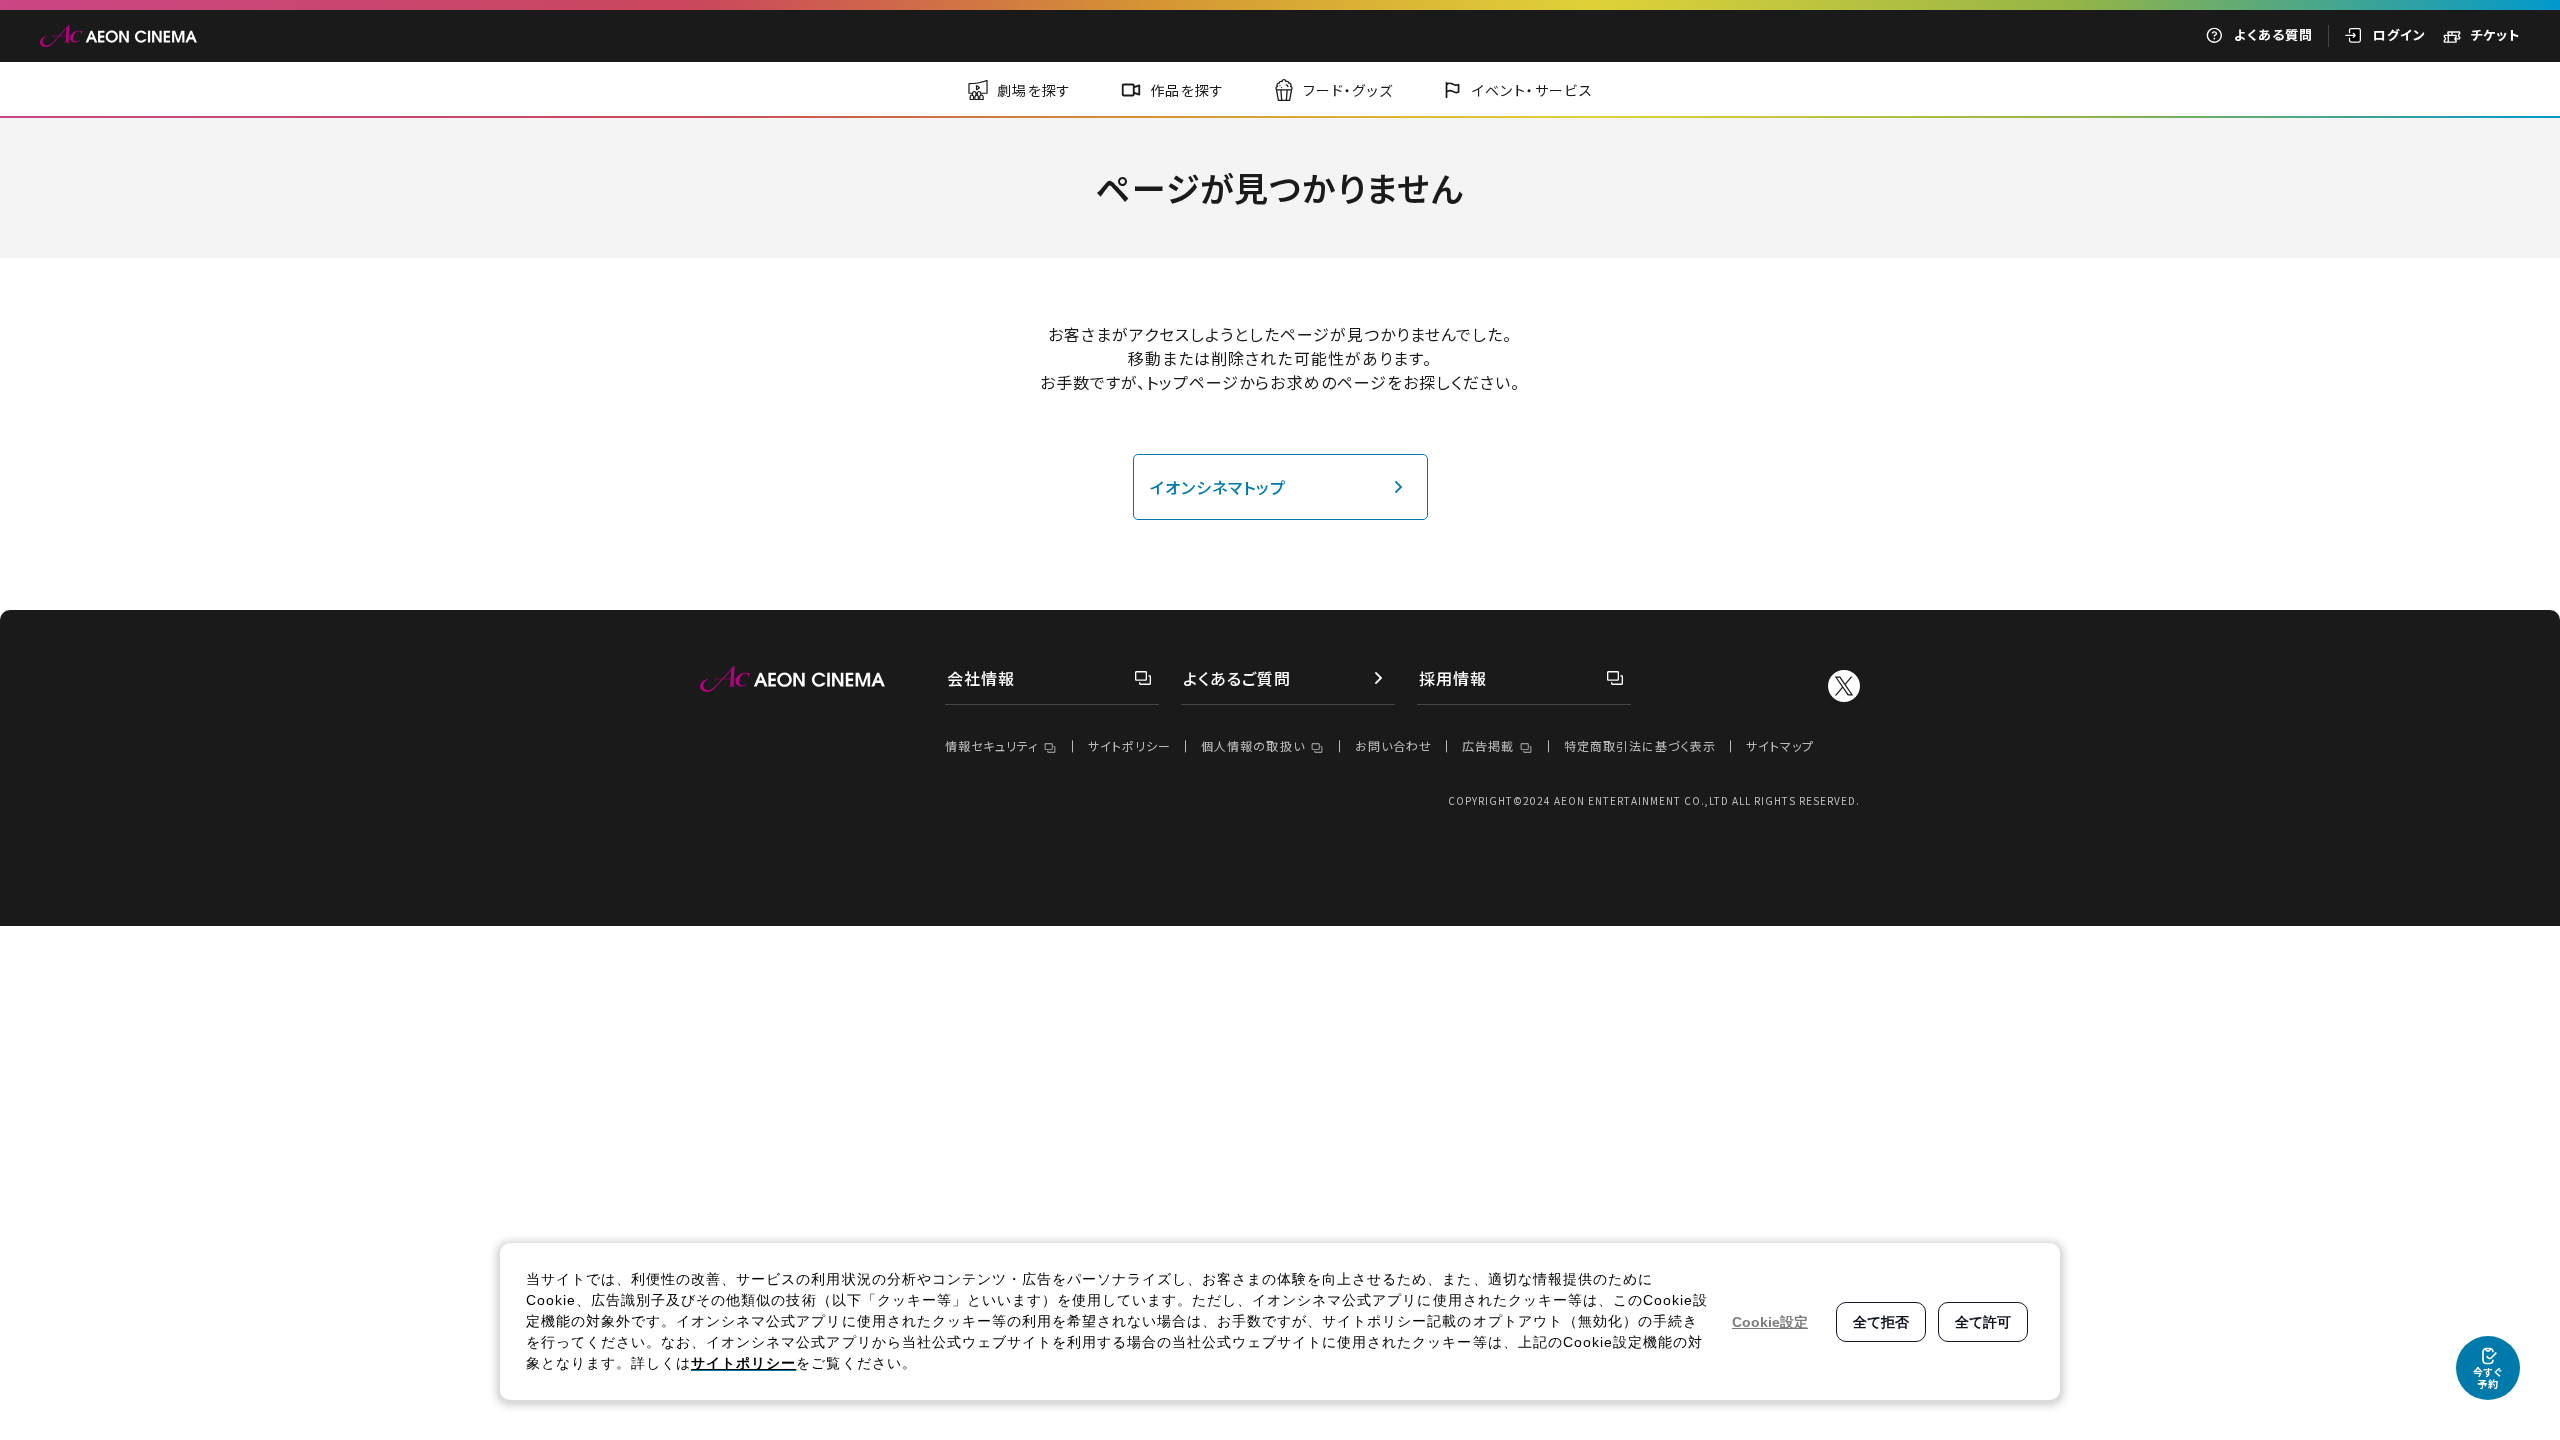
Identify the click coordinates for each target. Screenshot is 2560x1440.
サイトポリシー (1129, 745)
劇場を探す (1034, 90)
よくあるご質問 (1237, 678)
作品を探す (1187, 90)
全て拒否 (1881, 1322)
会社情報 (981, 678)
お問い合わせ (1393, 745)
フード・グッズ (1348, 90)
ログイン (2399, 34)
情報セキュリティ (991, 745)
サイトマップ (1780, 745)
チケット (2495, 34)
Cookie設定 (1770, 1322)
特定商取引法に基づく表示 (1640, 745)
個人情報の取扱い (1252, 745)
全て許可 (1983, 1322)
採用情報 (1453, 678)
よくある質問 (2273, 34)
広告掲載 (1488, 745)
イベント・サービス (1533, 90)
